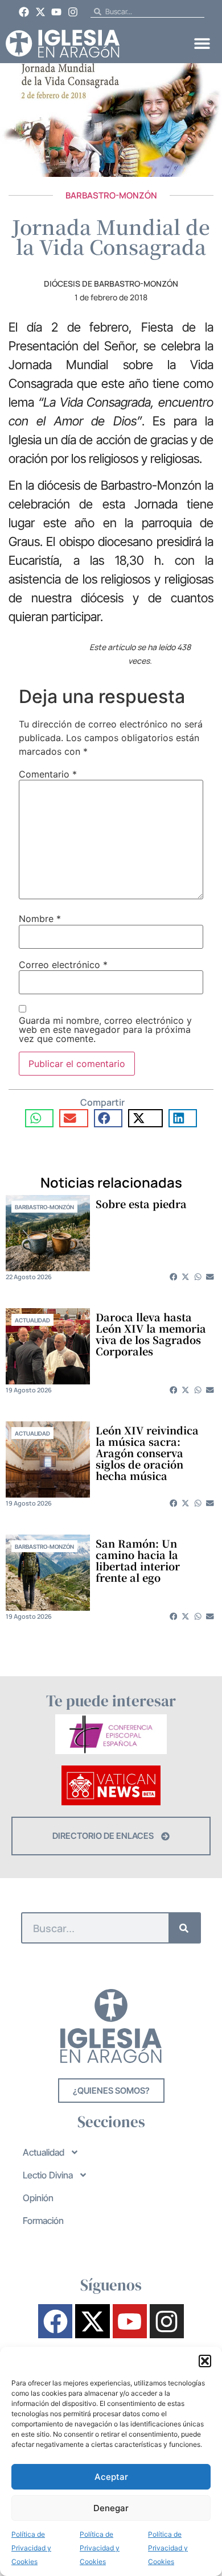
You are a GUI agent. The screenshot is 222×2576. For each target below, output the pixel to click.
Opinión (38, 2198)
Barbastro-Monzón (111, 195)
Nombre (40, 919)
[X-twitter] (40, 12)
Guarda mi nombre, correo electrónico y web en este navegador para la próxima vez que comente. (105, 1029)
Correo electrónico (63, 965)
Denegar (111, 2508)
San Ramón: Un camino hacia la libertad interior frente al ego (138, 1560)
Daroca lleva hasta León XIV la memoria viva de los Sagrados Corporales (151, 1334)
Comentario (48, 774)
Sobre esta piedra (141, 1204)
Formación (43, 2221)
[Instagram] (73, 12)
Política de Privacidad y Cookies (31, 2548)
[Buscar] (184, 1928)
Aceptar (111, 2477)
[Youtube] (57, 12)
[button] (205, 2361)
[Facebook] (24, 12)
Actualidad (32, 1320)
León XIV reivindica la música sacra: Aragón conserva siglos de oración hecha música (147, 1453)
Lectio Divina (48, 2175)
